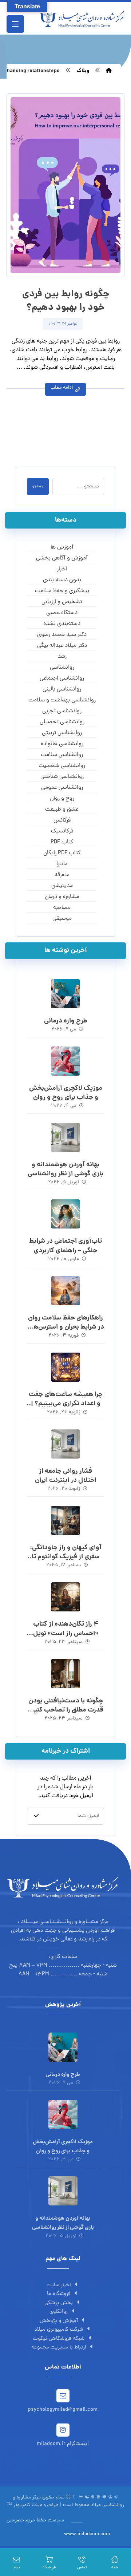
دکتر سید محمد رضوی (62, 635)
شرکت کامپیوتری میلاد (59, 2330)
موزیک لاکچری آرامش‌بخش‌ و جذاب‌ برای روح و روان (66, 1093)
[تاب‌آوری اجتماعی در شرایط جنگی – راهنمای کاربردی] (65, 1214)
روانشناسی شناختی (62, 777)
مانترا (62, 864)
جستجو (38, 486)
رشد (62, 657)
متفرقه (62, 875)
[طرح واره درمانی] (65, 994)
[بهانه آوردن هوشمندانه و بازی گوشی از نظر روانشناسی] (65, 1137)
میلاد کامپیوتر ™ (25, 2505)
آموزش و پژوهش (59, 2321)
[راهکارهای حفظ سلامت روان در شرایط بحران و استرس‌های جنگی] (65, 1291)
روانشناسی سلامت (62, 755)
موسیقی (62, 919)
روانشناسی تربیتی (62, 733)
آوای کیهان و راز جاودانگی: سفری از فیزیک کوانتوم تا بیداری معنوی (66, 1557)
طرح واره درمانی (66, 1021)
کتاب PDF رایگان (62, 853)
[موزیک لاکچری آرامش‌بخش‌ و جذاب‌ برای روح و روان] (65, 1061)
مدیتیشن (62, 886)
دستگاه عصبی (62, 613)
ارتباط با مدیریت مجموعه (59, 2348)
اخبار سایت (59, 2285)
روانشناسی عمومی (62, 788)
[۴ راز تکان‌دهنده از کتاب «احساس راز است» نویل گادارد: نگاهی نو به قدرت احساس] (65, 1597)
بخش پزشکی (59, 2303)
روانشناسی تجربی (62, 711)
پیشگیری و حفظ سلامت (62, 591)
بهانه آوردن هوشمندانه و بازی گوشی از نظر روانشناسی (65, 1170)
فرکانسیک (62, 831)
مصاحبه (62, 908)
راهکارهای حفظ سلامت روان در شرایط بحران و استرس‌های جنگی (66, 1327)
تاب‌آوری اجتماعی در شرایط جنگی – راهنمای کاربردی (65, 1246)
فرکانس (62, 820)
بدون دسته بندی (62, 580)
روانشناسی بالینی (62, 689)
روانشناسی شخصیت (62, 766)
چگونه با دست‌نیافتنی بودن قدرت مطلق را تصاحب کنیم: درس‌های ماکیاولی (66, 1710)
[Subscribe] (36, 1816)
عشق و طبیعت (62, 810)
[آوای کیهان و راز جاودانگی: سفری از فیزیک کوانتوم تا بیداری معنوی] (65, 1520)
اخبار (62, 569)
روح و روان (62, 799)
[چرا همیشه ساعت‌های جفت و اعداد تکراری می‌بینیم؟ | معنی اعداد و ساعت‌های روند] (65, 1367)
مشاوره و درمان (62, 897)
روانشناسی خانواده (62, 744)
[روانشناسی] (82, 19)
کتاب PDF (62, 842)
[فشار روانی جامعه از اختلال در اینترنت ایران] (65, 1444)
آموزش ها (62, 547)
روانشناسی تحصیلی (62, 722)
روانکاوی (59, 2312)
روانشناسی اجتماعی (62, 678)
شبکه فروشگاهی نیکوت (59, 2339)
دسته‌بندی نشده (62, 624)
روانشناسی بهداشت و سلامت (62, 700)
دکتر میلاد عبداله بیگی (62, 646)
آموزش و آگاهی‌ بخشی (62, 558)
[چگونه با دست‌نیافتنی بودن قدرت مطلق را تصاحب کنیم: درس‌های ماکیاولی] (65, 1674)
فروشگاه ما (59, 2294)
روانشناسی (62, 668)
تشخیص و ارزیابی (62, 602)
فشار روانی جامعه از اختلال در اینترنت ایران (66, 1476)
